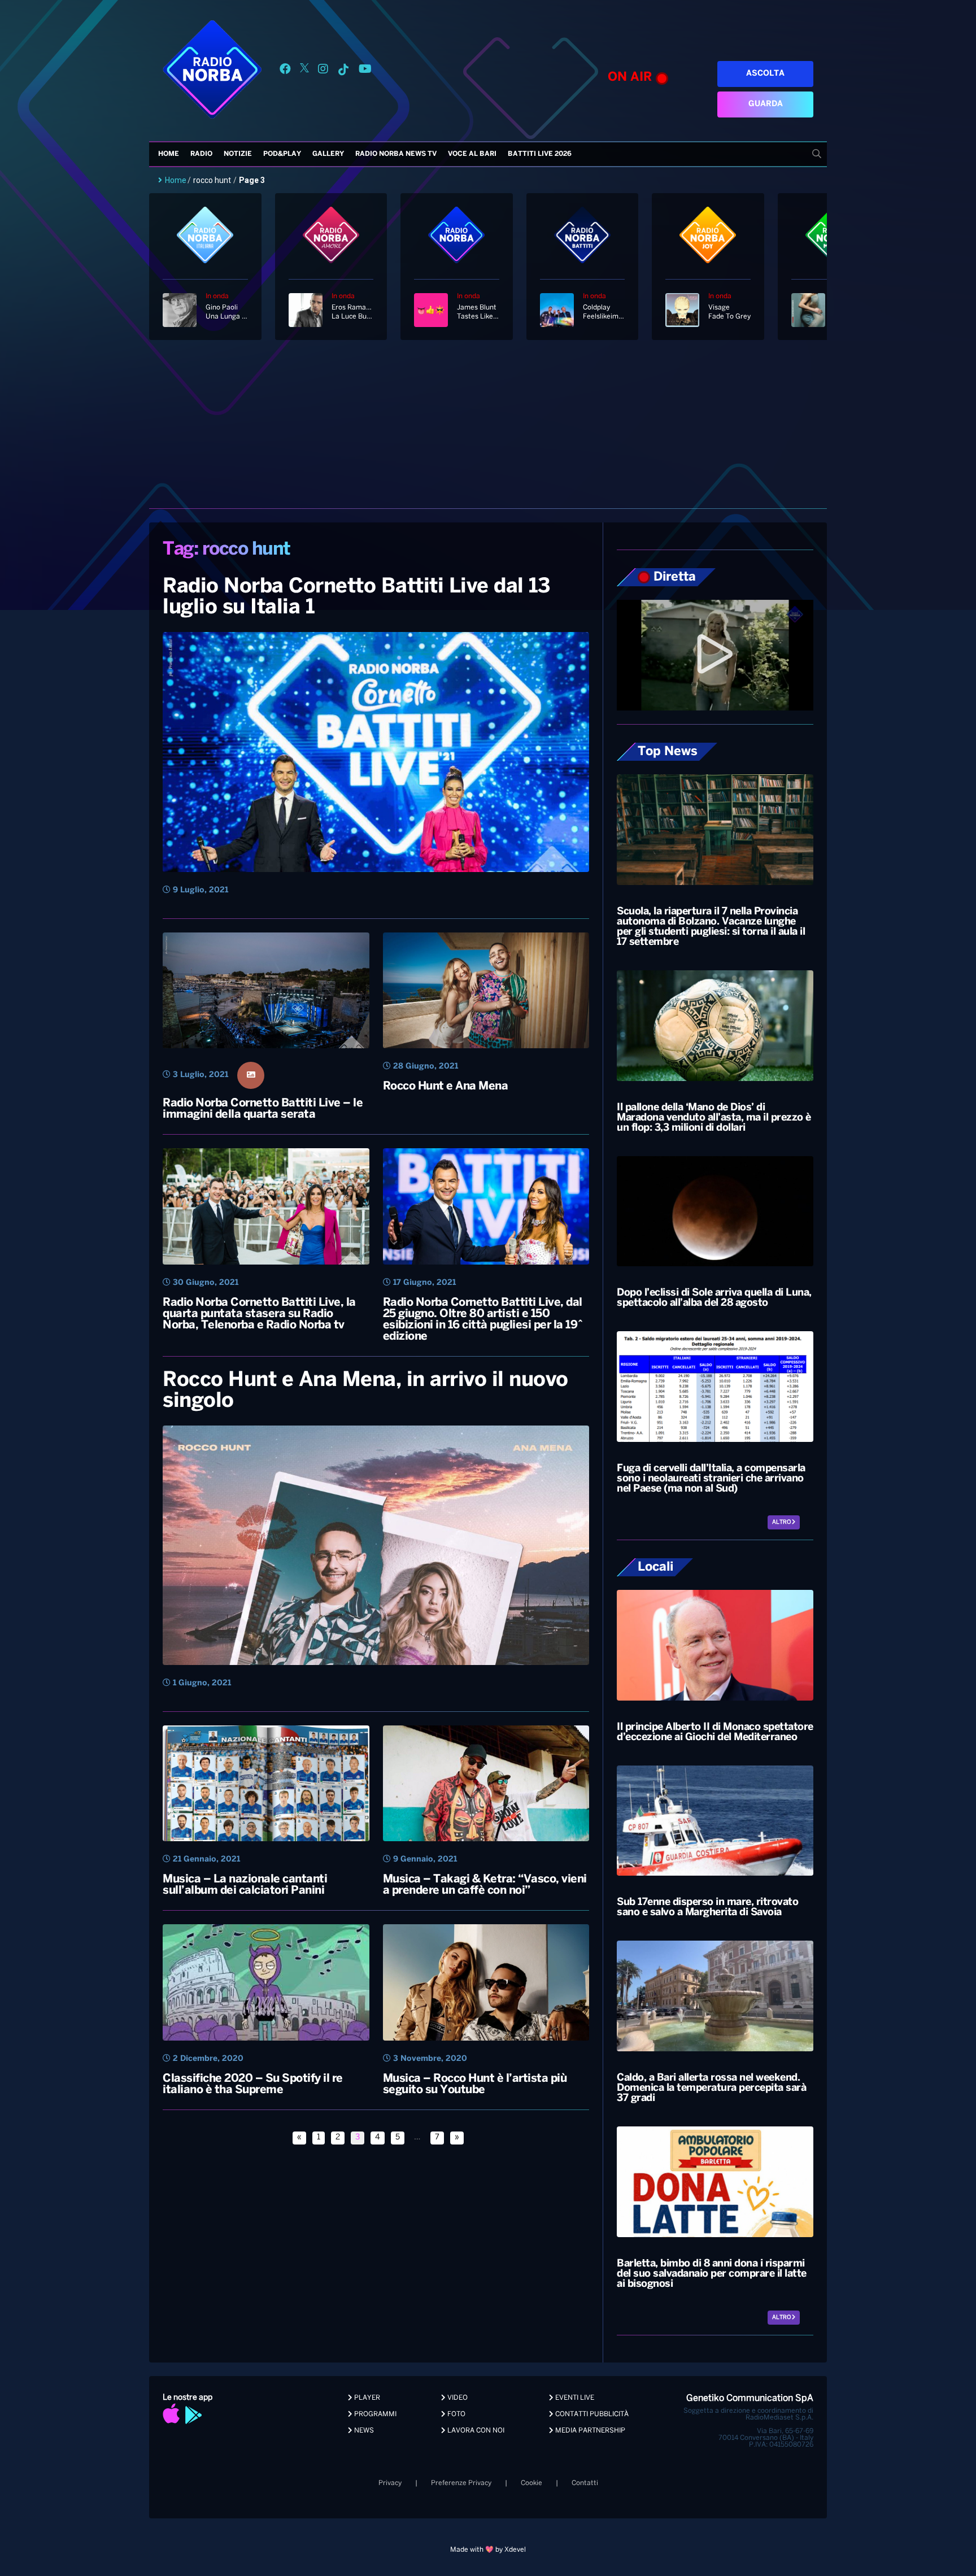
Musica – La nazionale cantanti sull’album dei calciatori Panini (245, 1885)
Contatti (585, 2483)
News (363, 2431)
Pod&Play (282, 154)
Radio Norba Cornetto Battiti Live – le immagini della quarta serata (263, 1109)
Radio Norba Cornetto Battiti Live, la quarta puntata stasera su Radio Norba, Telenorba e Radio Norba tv (259, 1314)
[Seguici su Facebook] (285, 71)
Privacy (390, 2483)
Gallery (328, 154)
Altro (782, 1522)
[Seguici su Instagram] (323, 71)
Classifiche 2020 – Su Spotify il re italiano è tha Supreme (253, 2084)
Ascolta (765, 74)
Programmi (374, 2414)
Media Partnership (589, 2431)
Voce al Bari (472, 154)
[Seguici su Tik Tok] (343, 71)
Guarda (766, 104)
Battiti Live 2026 (540, 154)
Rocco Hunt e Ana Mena (446, 1086)
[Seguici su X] (304, 71)
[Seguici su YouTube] (365, 71)
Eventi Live (574, 2398)
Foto (456, 2414)
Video (457, 2398)
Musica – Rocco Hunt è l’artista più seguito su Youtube (475, 2084)
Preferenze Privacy (461, 2483)
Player (366, 2398)
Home (169, 154)
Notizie (238, 154)
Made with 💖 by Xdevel (488, 2550)
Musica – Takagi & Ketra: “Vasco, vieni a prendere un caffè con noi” (485, 1885)
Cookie (531, 2483)
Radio (201, 154)
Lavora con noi (475, 2431)
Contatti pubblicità (591, 2414)
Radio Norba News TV (396, 154)
